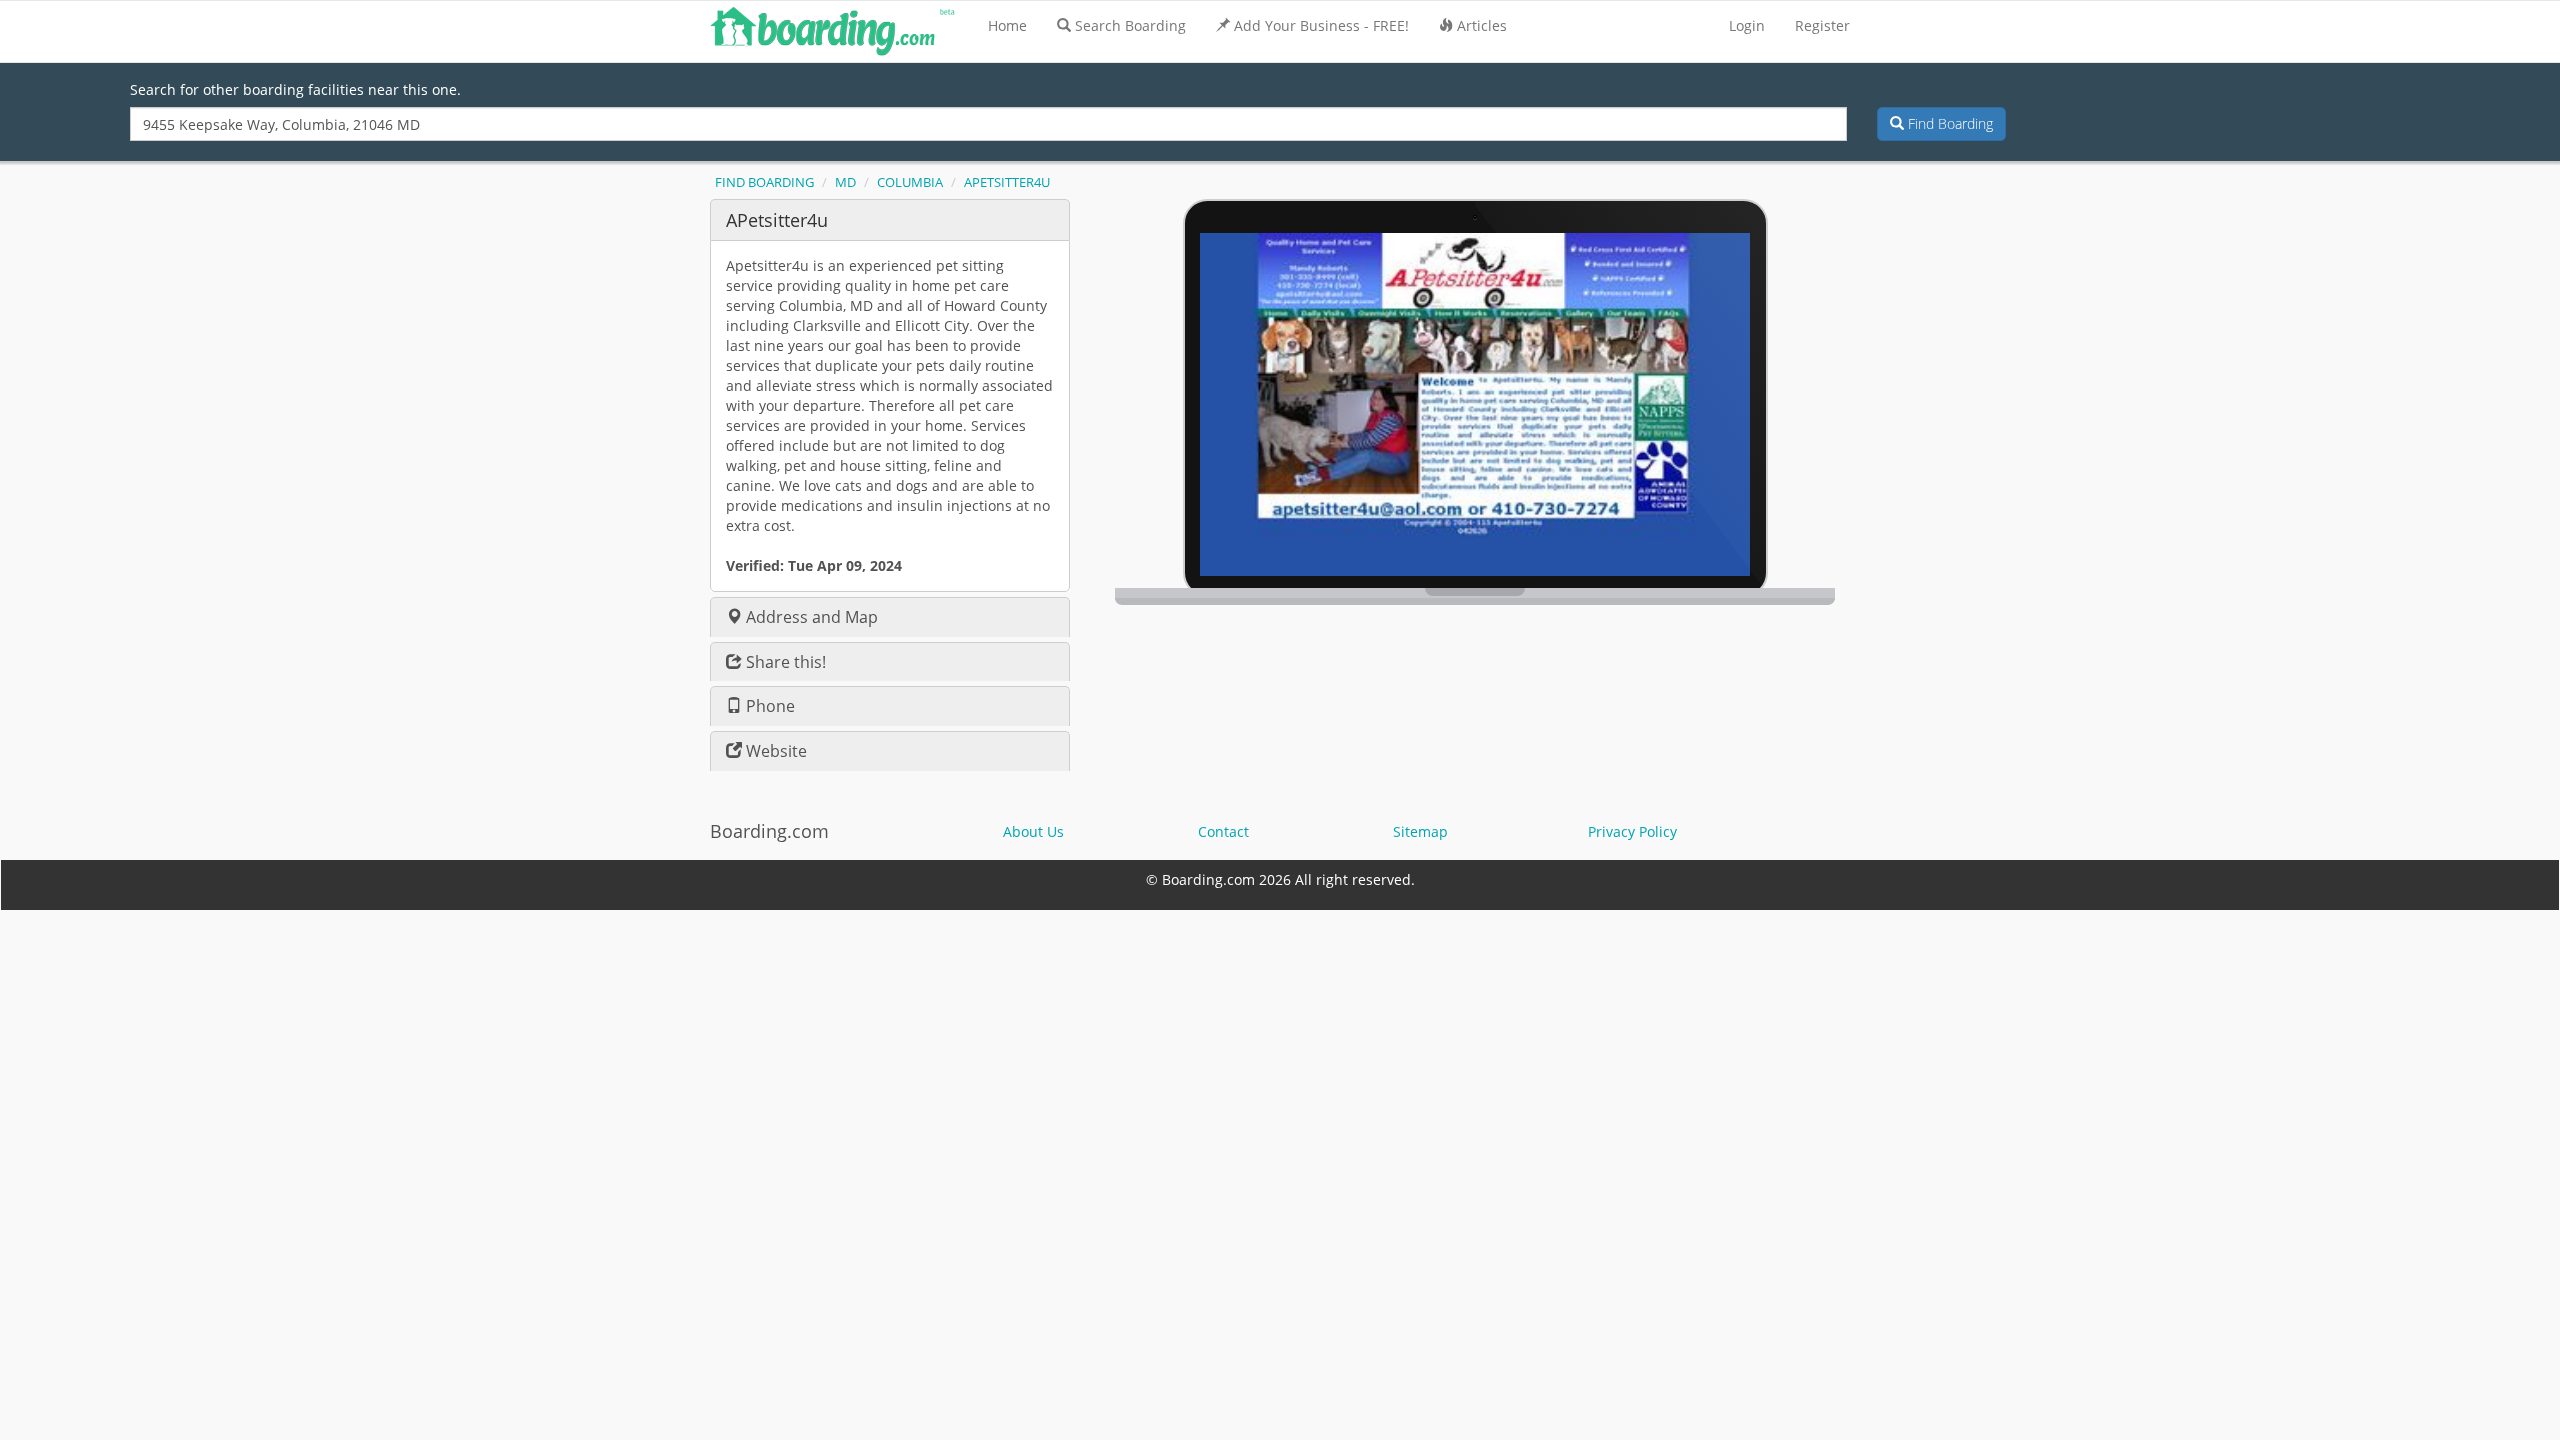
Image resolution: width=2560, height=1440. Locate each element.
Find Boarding (1948, 123)
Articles (1482, 25)
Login (1747, 25)
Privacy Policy (1632, 831)
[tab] (890, 219)
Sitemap (1420, 831)
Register (1822, 25)
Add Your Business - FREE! (1321, 25)
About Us (1033, 831)
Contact (1223, 831)
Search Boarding (1130, 25)
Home (1007, 25)
